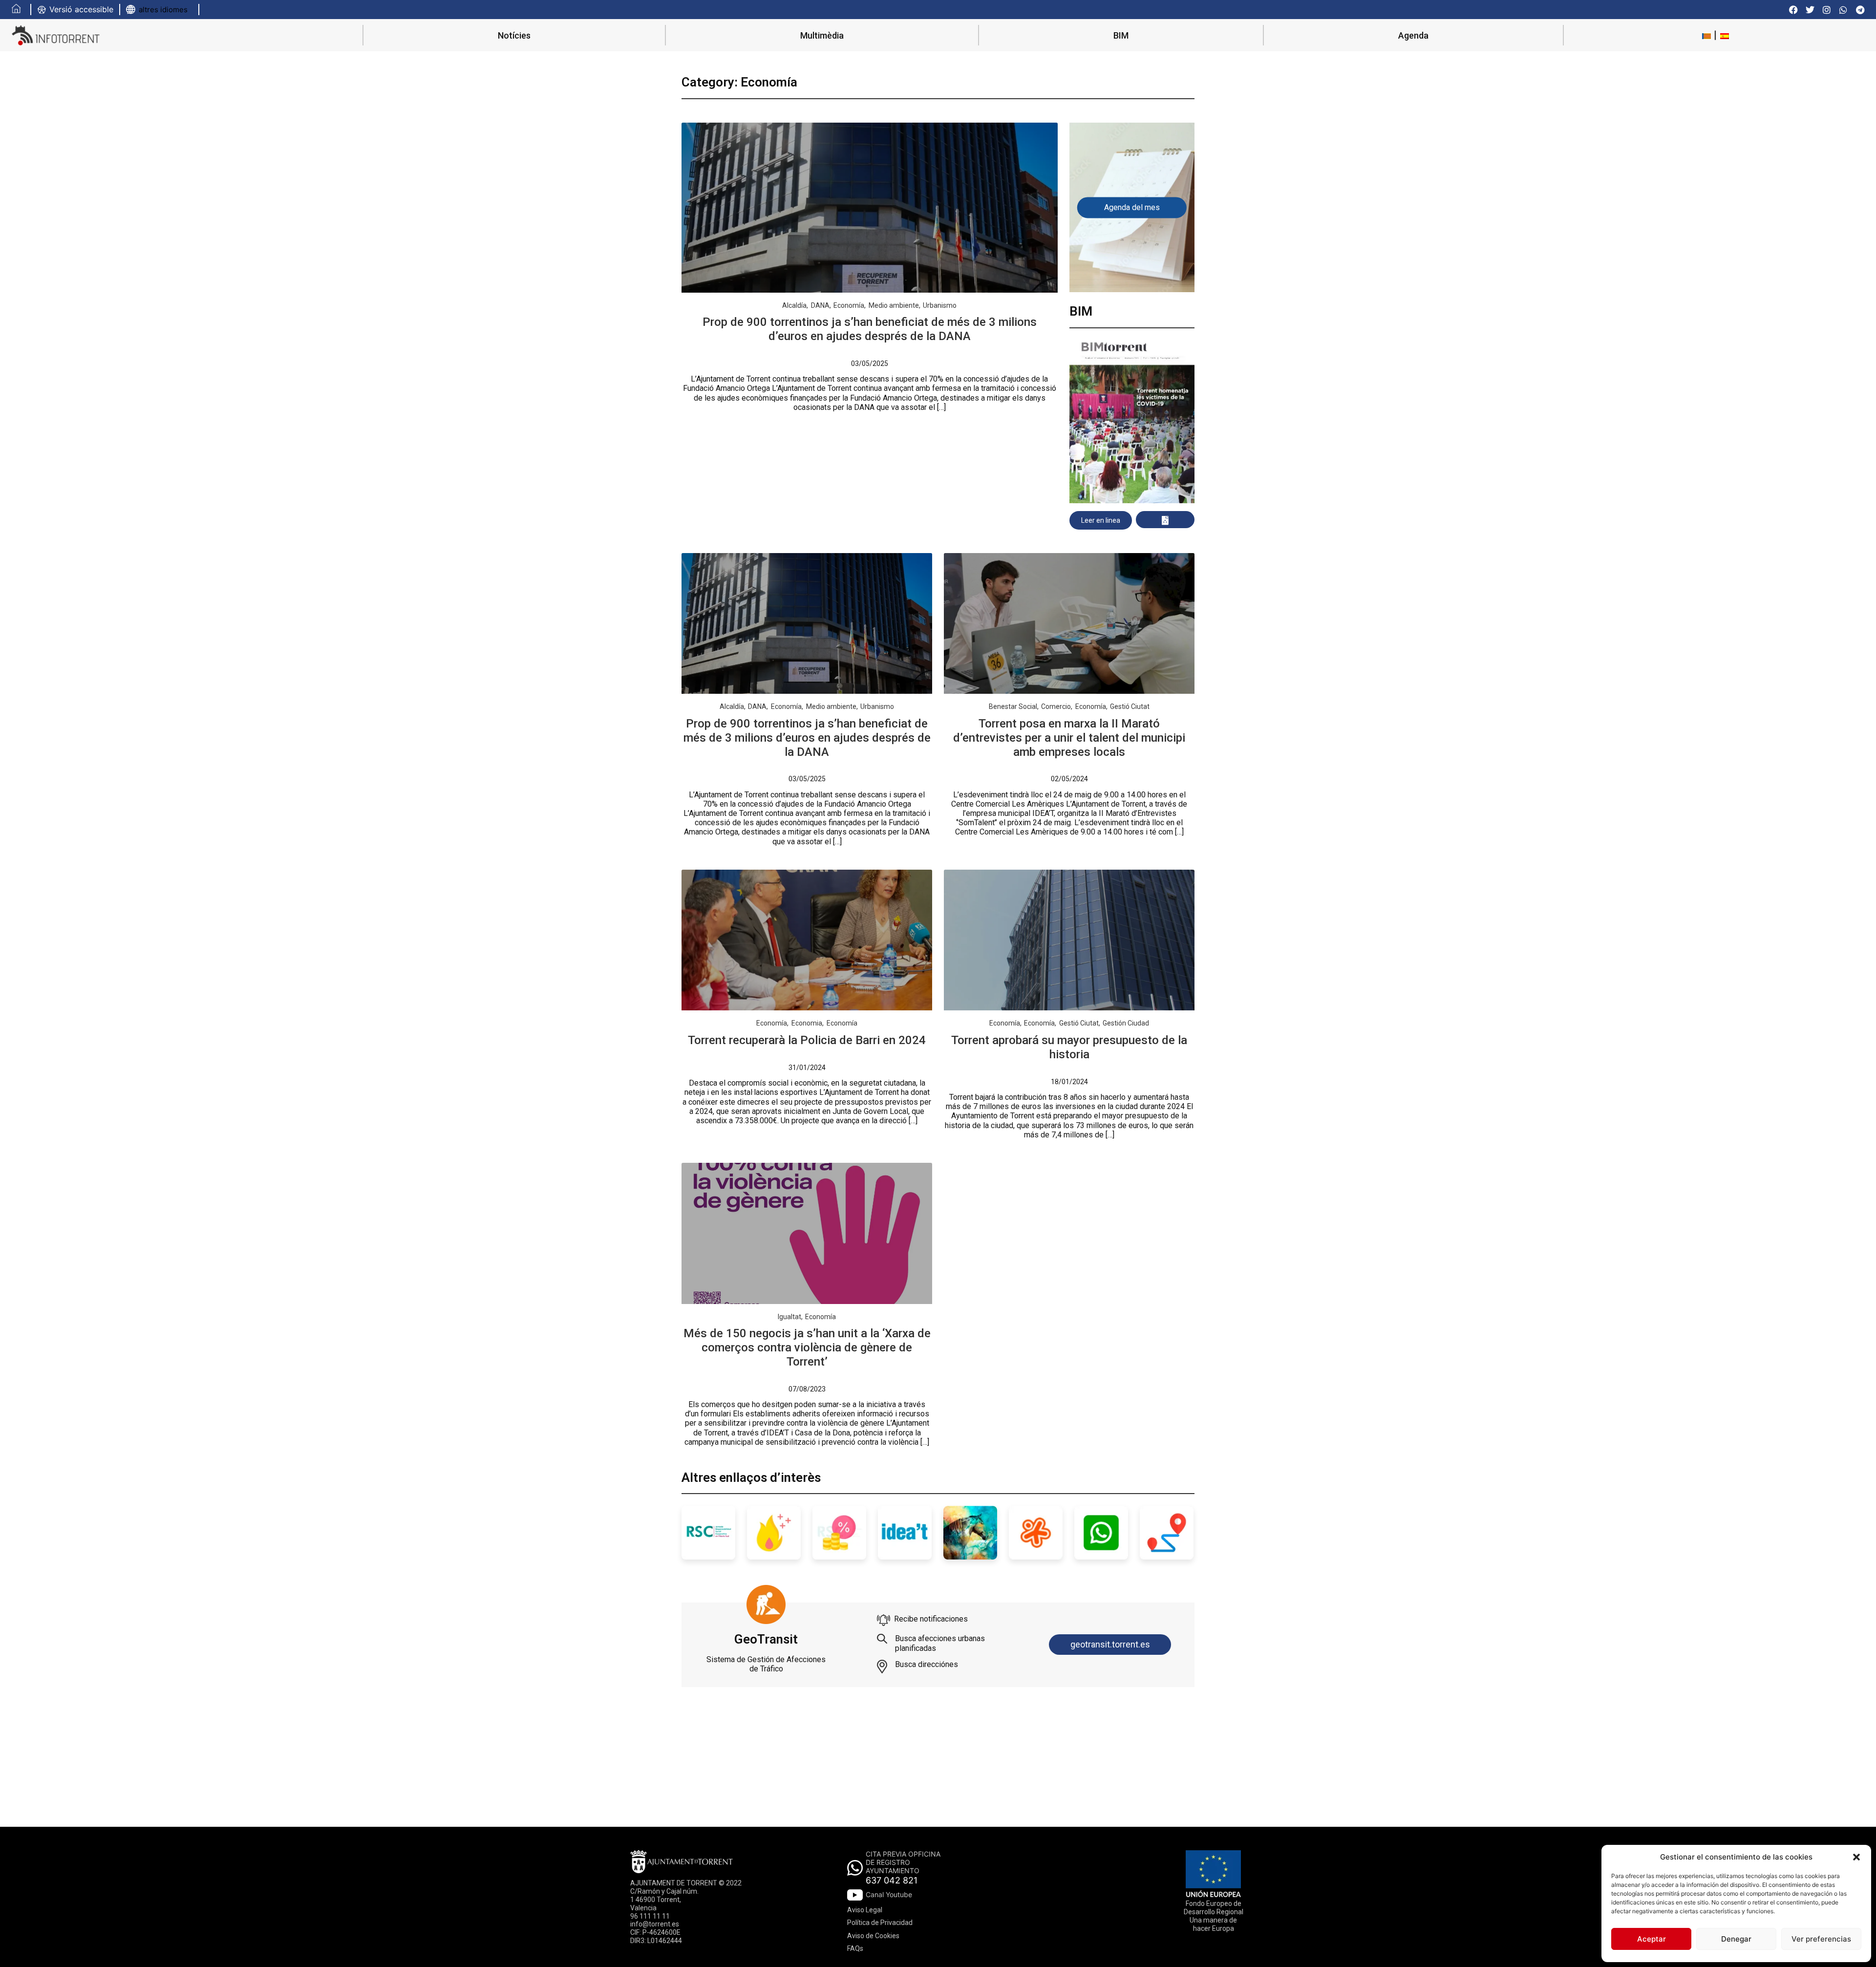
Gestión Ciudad (1126, 1023)
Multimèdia (822, 35)
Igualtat (789, 1317)
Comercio (1056, 706)
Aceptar (1652, 1939)
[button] (1856, 1857)
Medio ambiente (894, 305)
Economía (849, 305)
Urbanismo (940, 305)
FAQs (855, 1948)
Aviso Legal (865, 1910)
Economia (807, 1023)
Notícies (514, 35)
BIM (1121, 35)
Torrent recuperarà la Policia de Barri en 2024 (807, 1040)
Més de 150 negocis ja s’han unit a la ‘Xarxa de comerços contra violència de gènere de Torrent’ (807, 1347)
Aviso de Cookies (873, 1936)
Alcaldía (794, 305)
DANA (820, 305)
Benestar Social (1013, 706)
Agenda (1413, 35)
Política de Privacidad (880, 1923)
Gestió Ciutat (1130, 706)
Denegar (1736, 1939)
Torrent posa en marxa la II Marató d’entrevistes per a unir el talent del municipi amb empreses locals (1069, 738)
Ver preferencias (1821, 1939)
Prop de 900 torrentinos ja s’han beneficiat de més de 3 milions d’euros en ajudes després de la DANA (870, 329)
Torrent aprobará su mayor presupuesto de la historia (1069, 1047)
